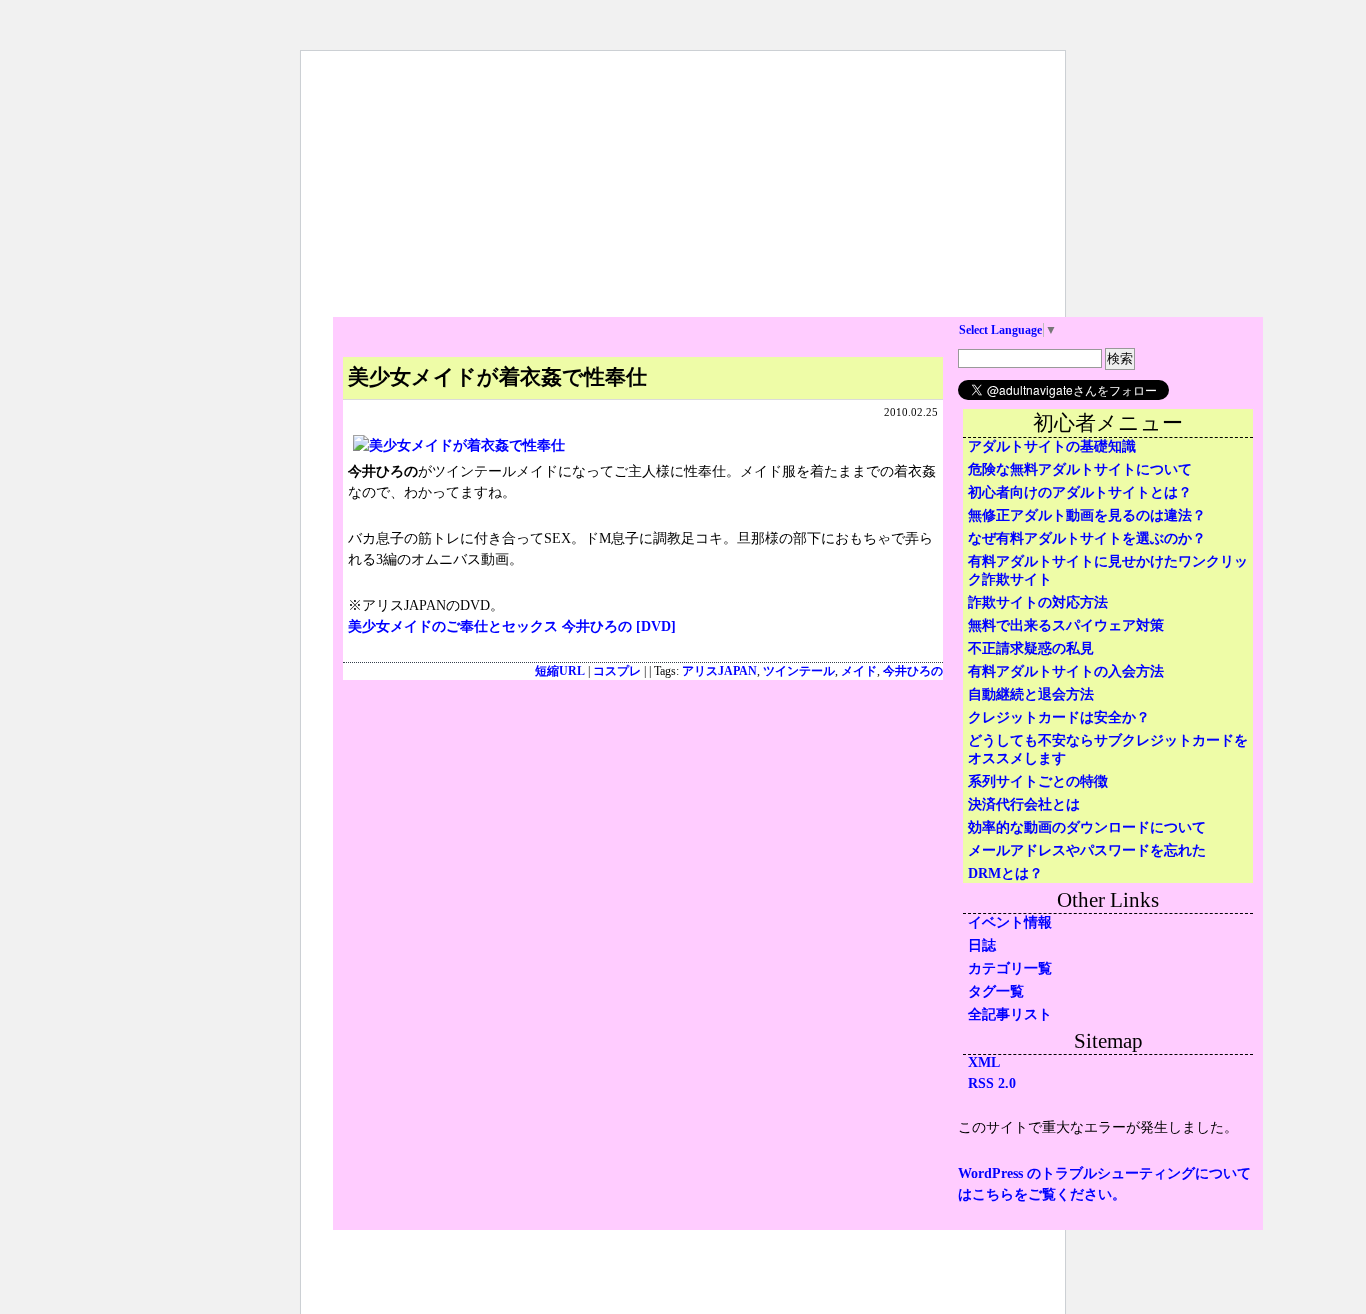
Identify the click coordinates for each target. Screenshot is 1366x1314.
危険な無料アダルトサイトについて (1080, 469)
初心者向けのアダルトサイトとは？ (1080, 492)
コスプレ (617, 671)
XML (984, 1062)
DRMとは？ (1005, 873)
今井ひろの (913, 671)
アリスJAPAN (719, 671)
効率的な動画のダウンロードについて (1087, 827)
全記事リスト (1010, 1014)
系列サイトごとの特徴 (1038, 781)
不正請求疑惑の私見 (1031, 648)
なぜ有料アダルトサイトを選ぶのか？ (1087, 538)
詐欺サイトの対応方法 (1038, 602)
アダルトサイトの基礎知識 (1052, 446)
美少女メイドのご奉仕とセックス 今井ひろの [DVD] (512, 626)
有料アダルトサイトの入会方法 (1066, 671)
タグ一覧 (996, 991)
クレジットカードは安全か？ (1059, 717)
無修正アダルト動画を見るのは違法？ (1087, 515)
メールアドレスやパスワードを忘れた (1087, 850)
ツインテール (799, 671)
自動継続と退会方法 (1031, 694)
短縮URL (560, 671)
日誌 (982, 945)
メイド (859, 671)
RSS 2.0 (992, 1083)
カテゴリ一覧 (1010, 968)
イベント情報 (1010, 922)
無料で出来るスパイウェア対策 (1066, 625)
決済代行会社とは (1024, 804)
